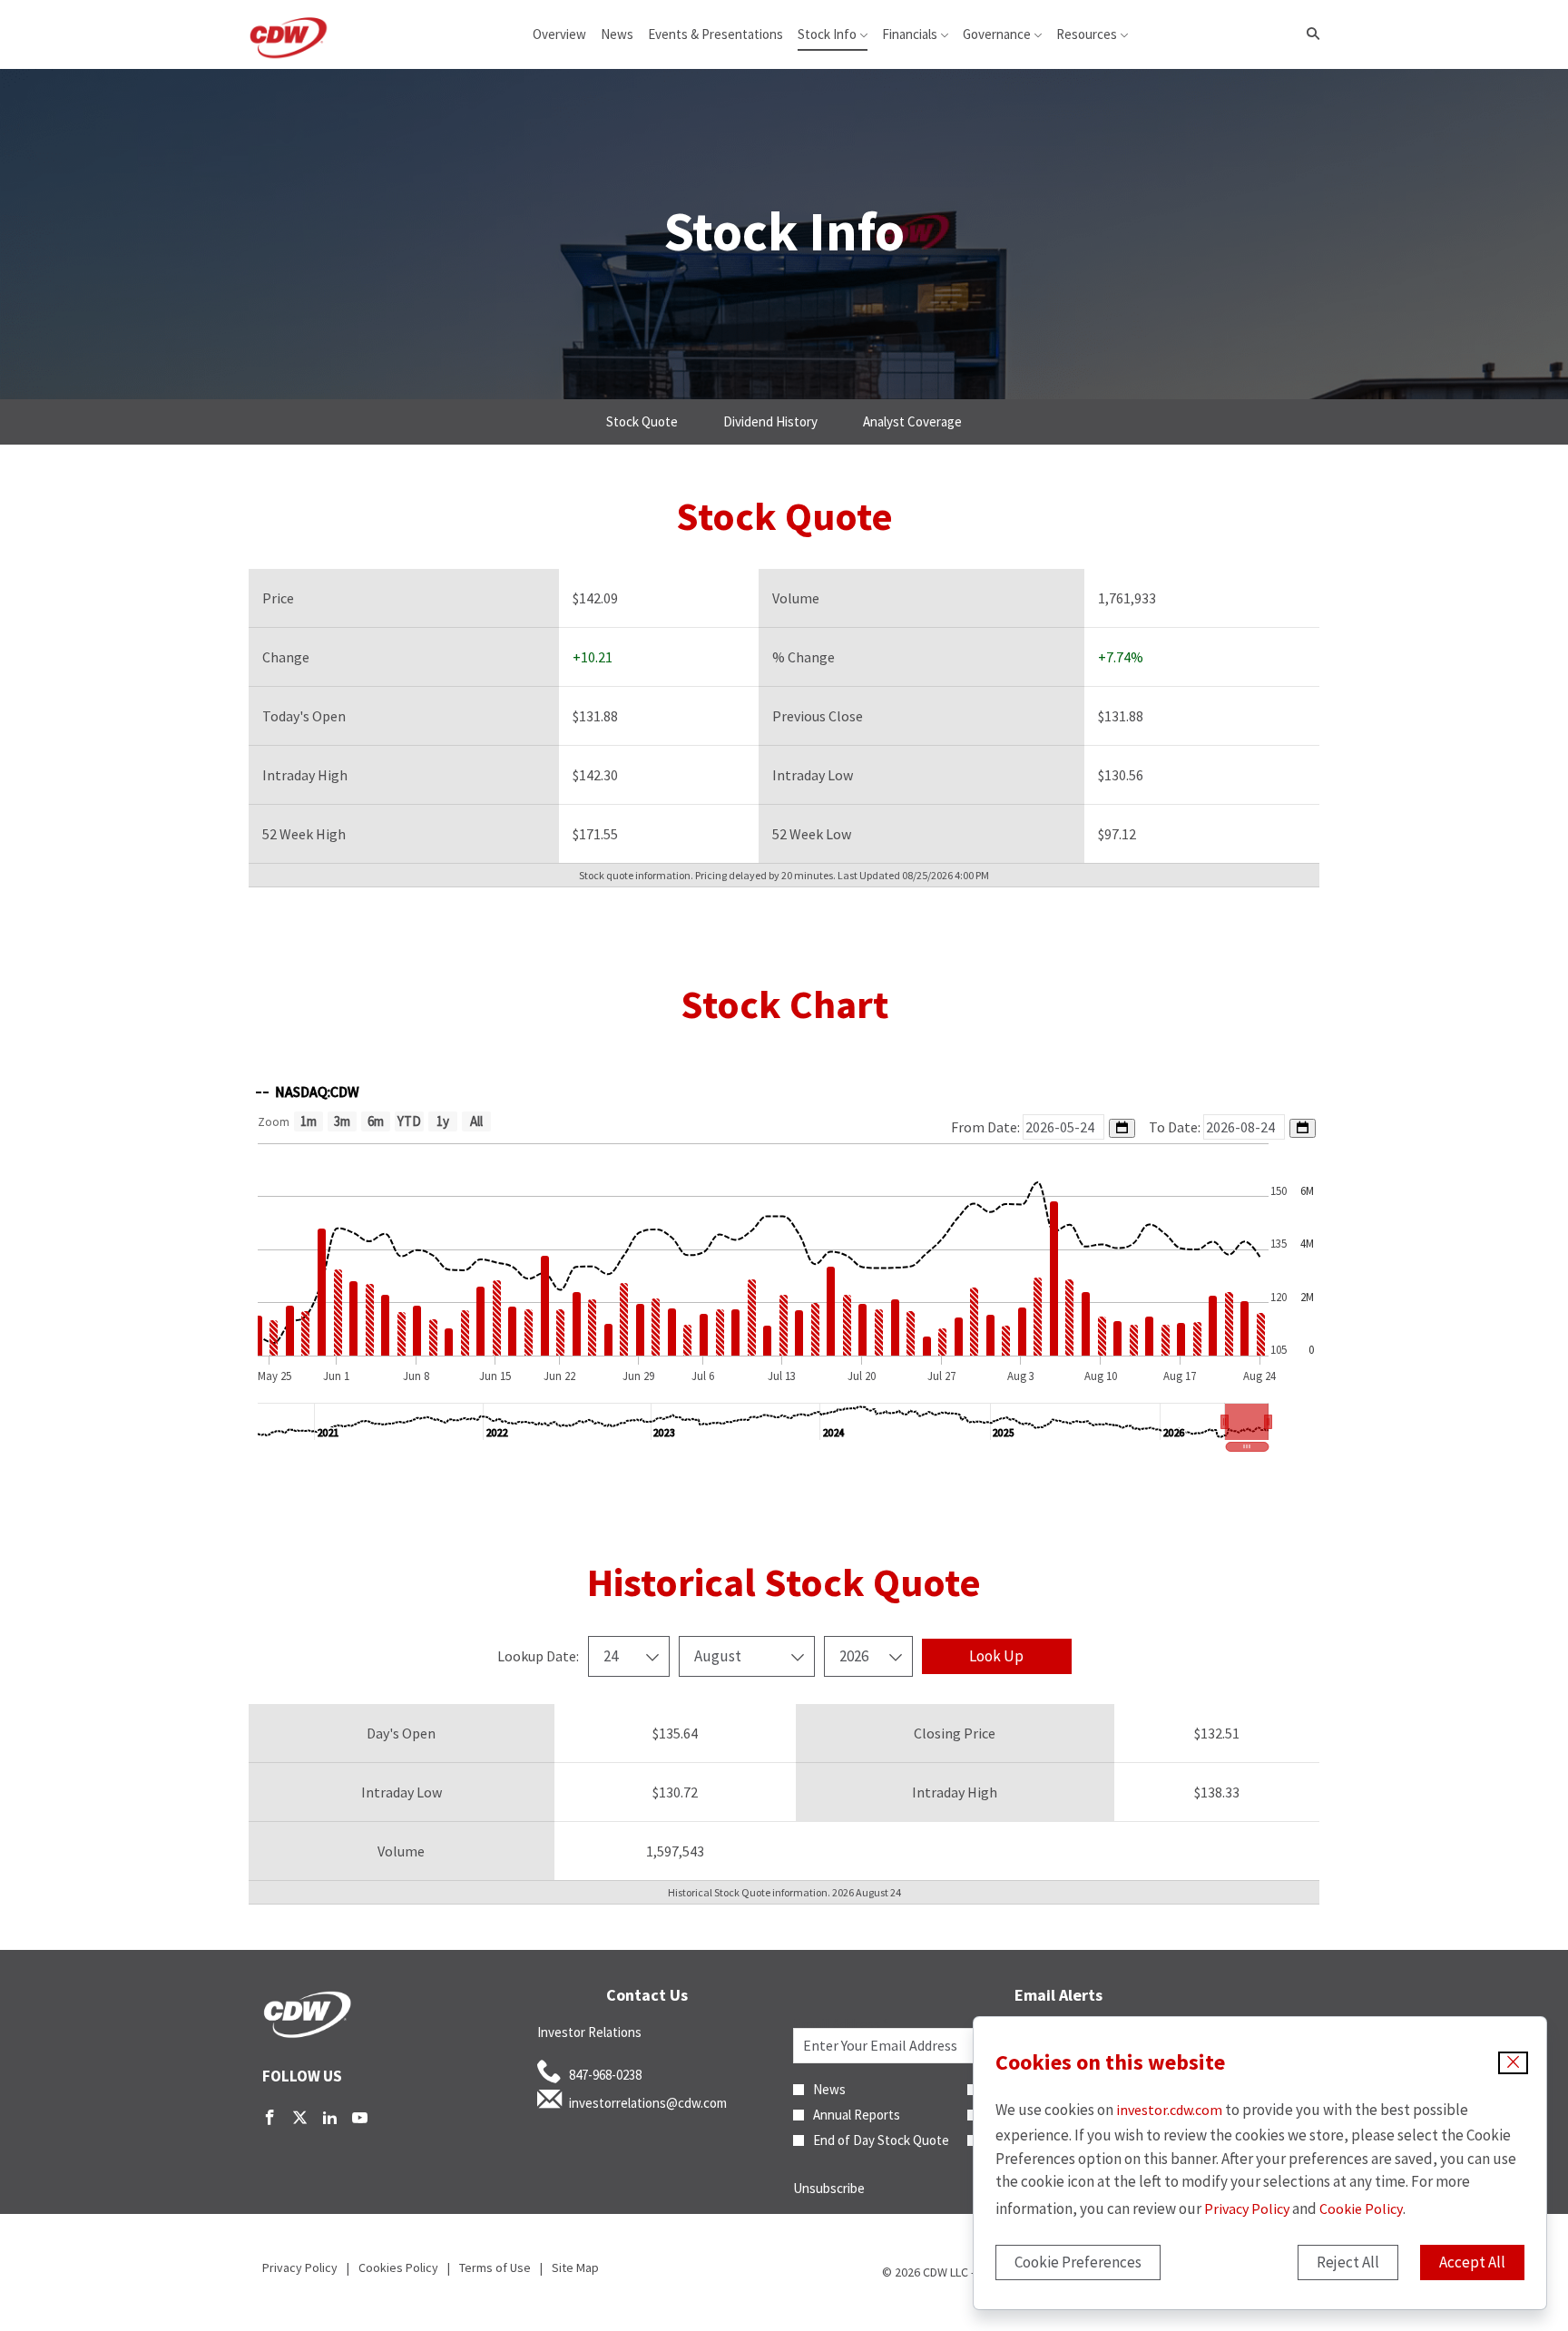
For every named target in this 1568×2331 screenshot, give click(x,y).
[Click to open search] (1308, 34)
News (829, 2090)
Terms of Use (495, 2267)
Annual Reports (857, 2115)
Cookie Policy (1361, 2209)
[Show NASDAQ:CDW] (308, 1092)
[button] (1247, 1422)
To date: (1176, 1127)
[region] (784, 1261)
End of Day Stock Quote (881, 2140)
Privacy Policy (1247, 2209)
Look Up (996, 1656)
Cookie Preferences (1078, 2262)
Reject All (1348, 2262)
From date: (987, 1127)
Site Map (575, 2267)
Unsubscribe (829, 2188)
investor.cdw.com (1169, 2110)
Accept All (1472, 2262)
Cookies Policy (398, 2267)
